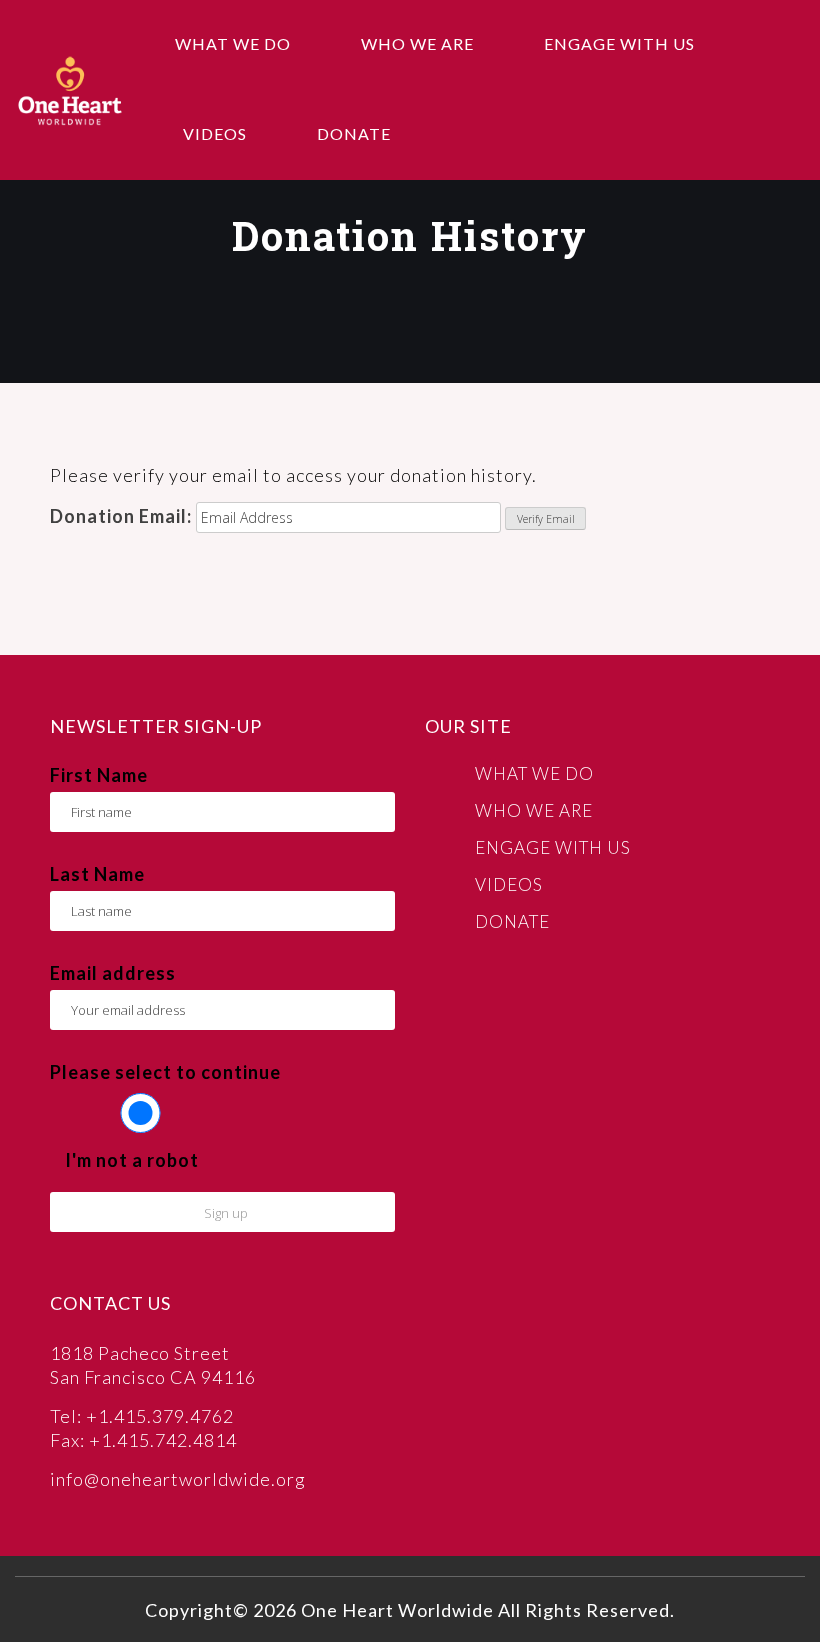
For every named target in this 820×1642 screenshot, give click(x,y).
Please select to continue (165, 1072)
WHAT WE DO (233, 43)
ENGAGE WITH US (619, 43)
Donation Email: (121, 516)
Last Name (97, 874)
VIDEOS (215, 133)
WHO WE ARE (417, 43)
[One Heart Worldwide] (70, 89)
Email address (113, 973)
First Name (99, 775)
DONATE (354, 133)
